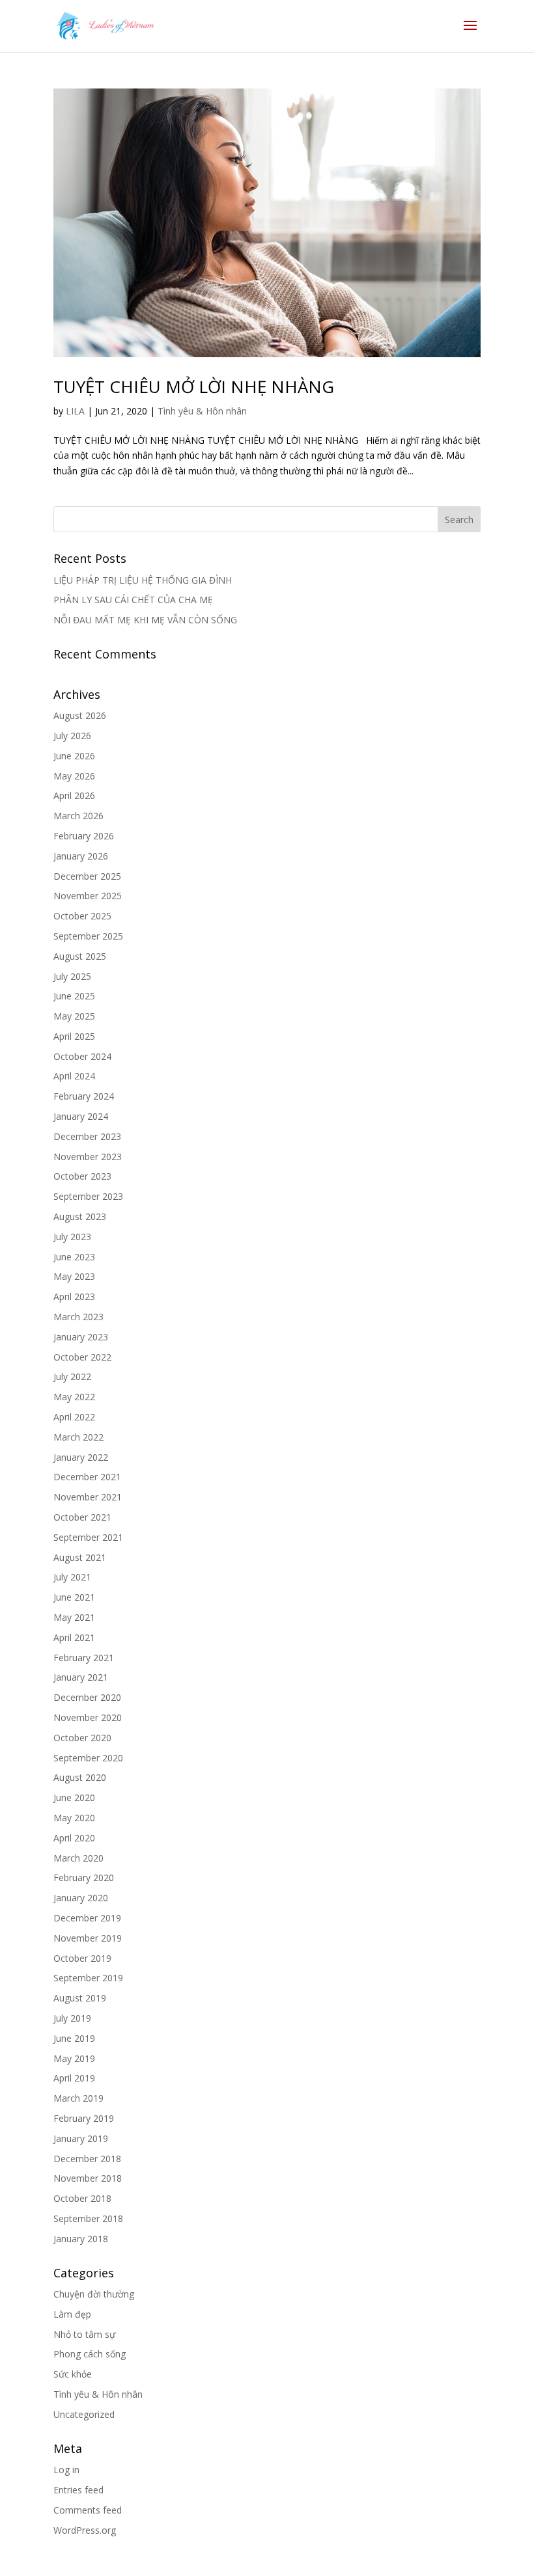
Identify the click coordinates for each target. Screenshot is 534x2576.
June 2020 (74, 1797)
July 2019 (72, 2018)
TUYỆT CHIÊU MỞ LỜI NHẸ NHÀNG (194, 386)
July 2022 (72, 1376)
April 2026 (74, 795)
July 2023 (72, 1237)
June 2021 (74, 1597)
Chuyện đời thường (94, 2294)
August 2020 (80, 1777)
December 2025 (87, 876)
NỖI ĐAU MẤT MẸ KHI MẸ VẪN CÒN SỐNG (145, 620)
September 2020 (88, 1758)
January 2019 (81, 2138)
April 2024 (74, 1076)
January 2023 (81, 1337)
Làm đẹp (72, 2314)
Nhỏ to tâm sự (84, 2334)
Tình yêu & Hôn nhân (202, 411)
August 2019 (80, 1998)
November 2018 (88, 2178)
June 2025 (74, 996)
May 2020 (74, 1818)
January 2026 (81, 856)
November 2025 (88, 896)
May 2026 (74, 776)
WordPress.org (85, 2530)
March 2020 (78, 1858)
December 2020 (87, 1697)
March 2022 (78, 1437)
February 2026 (84, 836)
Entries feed (78, 2490)
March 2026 (78, 816)
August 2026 (80, 715)
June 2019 (74, 2038)
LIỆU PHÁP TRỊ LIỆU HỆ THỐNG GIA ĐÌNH (143, 580)
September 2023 (88, 1196)
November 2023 (88, 1157)
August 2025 (80, 956)
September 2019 (88, 1978)
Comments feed (88, 2510)
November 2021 (88, 1497)
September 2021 (88, 1537)
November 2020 (88, 1717)
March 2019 (78, 2098)
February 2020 (84, 1878)
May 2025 (74, 1016)
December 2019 (87, 1918)
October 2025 (82, 916)
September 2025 (88, 936)
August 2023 (80, 1216)
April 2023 (74, 1296)
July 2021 (72, 1577)
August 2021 (80, 1557)
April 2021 (74, 1637)
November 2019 (88, 1938)
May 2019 (74, 2058)
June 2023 (74, 1257)
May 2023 (74, 1276)
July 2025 (72, 976)
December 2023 (87, 1136)
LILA (75, 411)
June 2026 (74, 756)
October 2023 (82, 1176)
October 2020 (82, 1738)
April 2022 (74, 1417)
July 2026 (72, 736)
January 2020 (81, 1898)
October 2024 (82, 1056)
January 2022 (81, 1457)
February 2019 (84, 2118)
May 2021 (74, 1617)
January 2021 (81, 1677)
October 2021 (82, 1517)
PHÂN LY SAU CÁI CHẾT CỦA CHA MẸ (133, 600)
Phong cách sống (90, 2354)
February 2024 (84, 1096)
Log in (66, 2470)
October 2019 (82, 1958)
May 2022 (74, 1397)
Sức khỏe (73, 2374)
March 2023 (78, 1317)
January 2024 (81, 1116)
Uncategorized (84, 2414)
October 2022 (82, 1357)
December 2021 (87, 1477)
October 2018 (82, 2198)
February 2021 (84, 1658)
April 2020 (74, 1838)
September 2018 (88, 2218)
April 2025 (74, 1036)
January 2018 (81, 2239)
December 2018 (87, 2159)
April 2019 (74, 2078)
